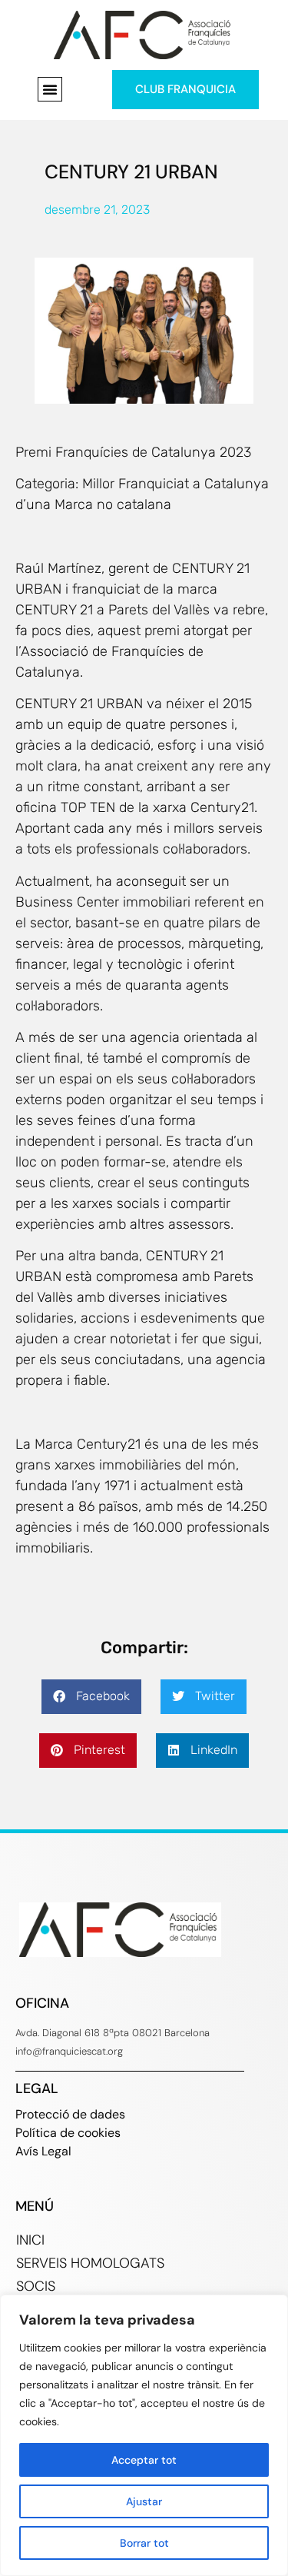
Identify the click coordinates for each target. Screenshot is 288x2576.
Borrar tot (144, 2543)
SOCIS (36, 2286)
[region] (144, 2435)
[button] (50, 89)
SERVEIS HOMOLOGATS (90, 2263)
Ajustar (144, 2501)
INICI (30, 2240)
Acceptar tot (144, 2460)
